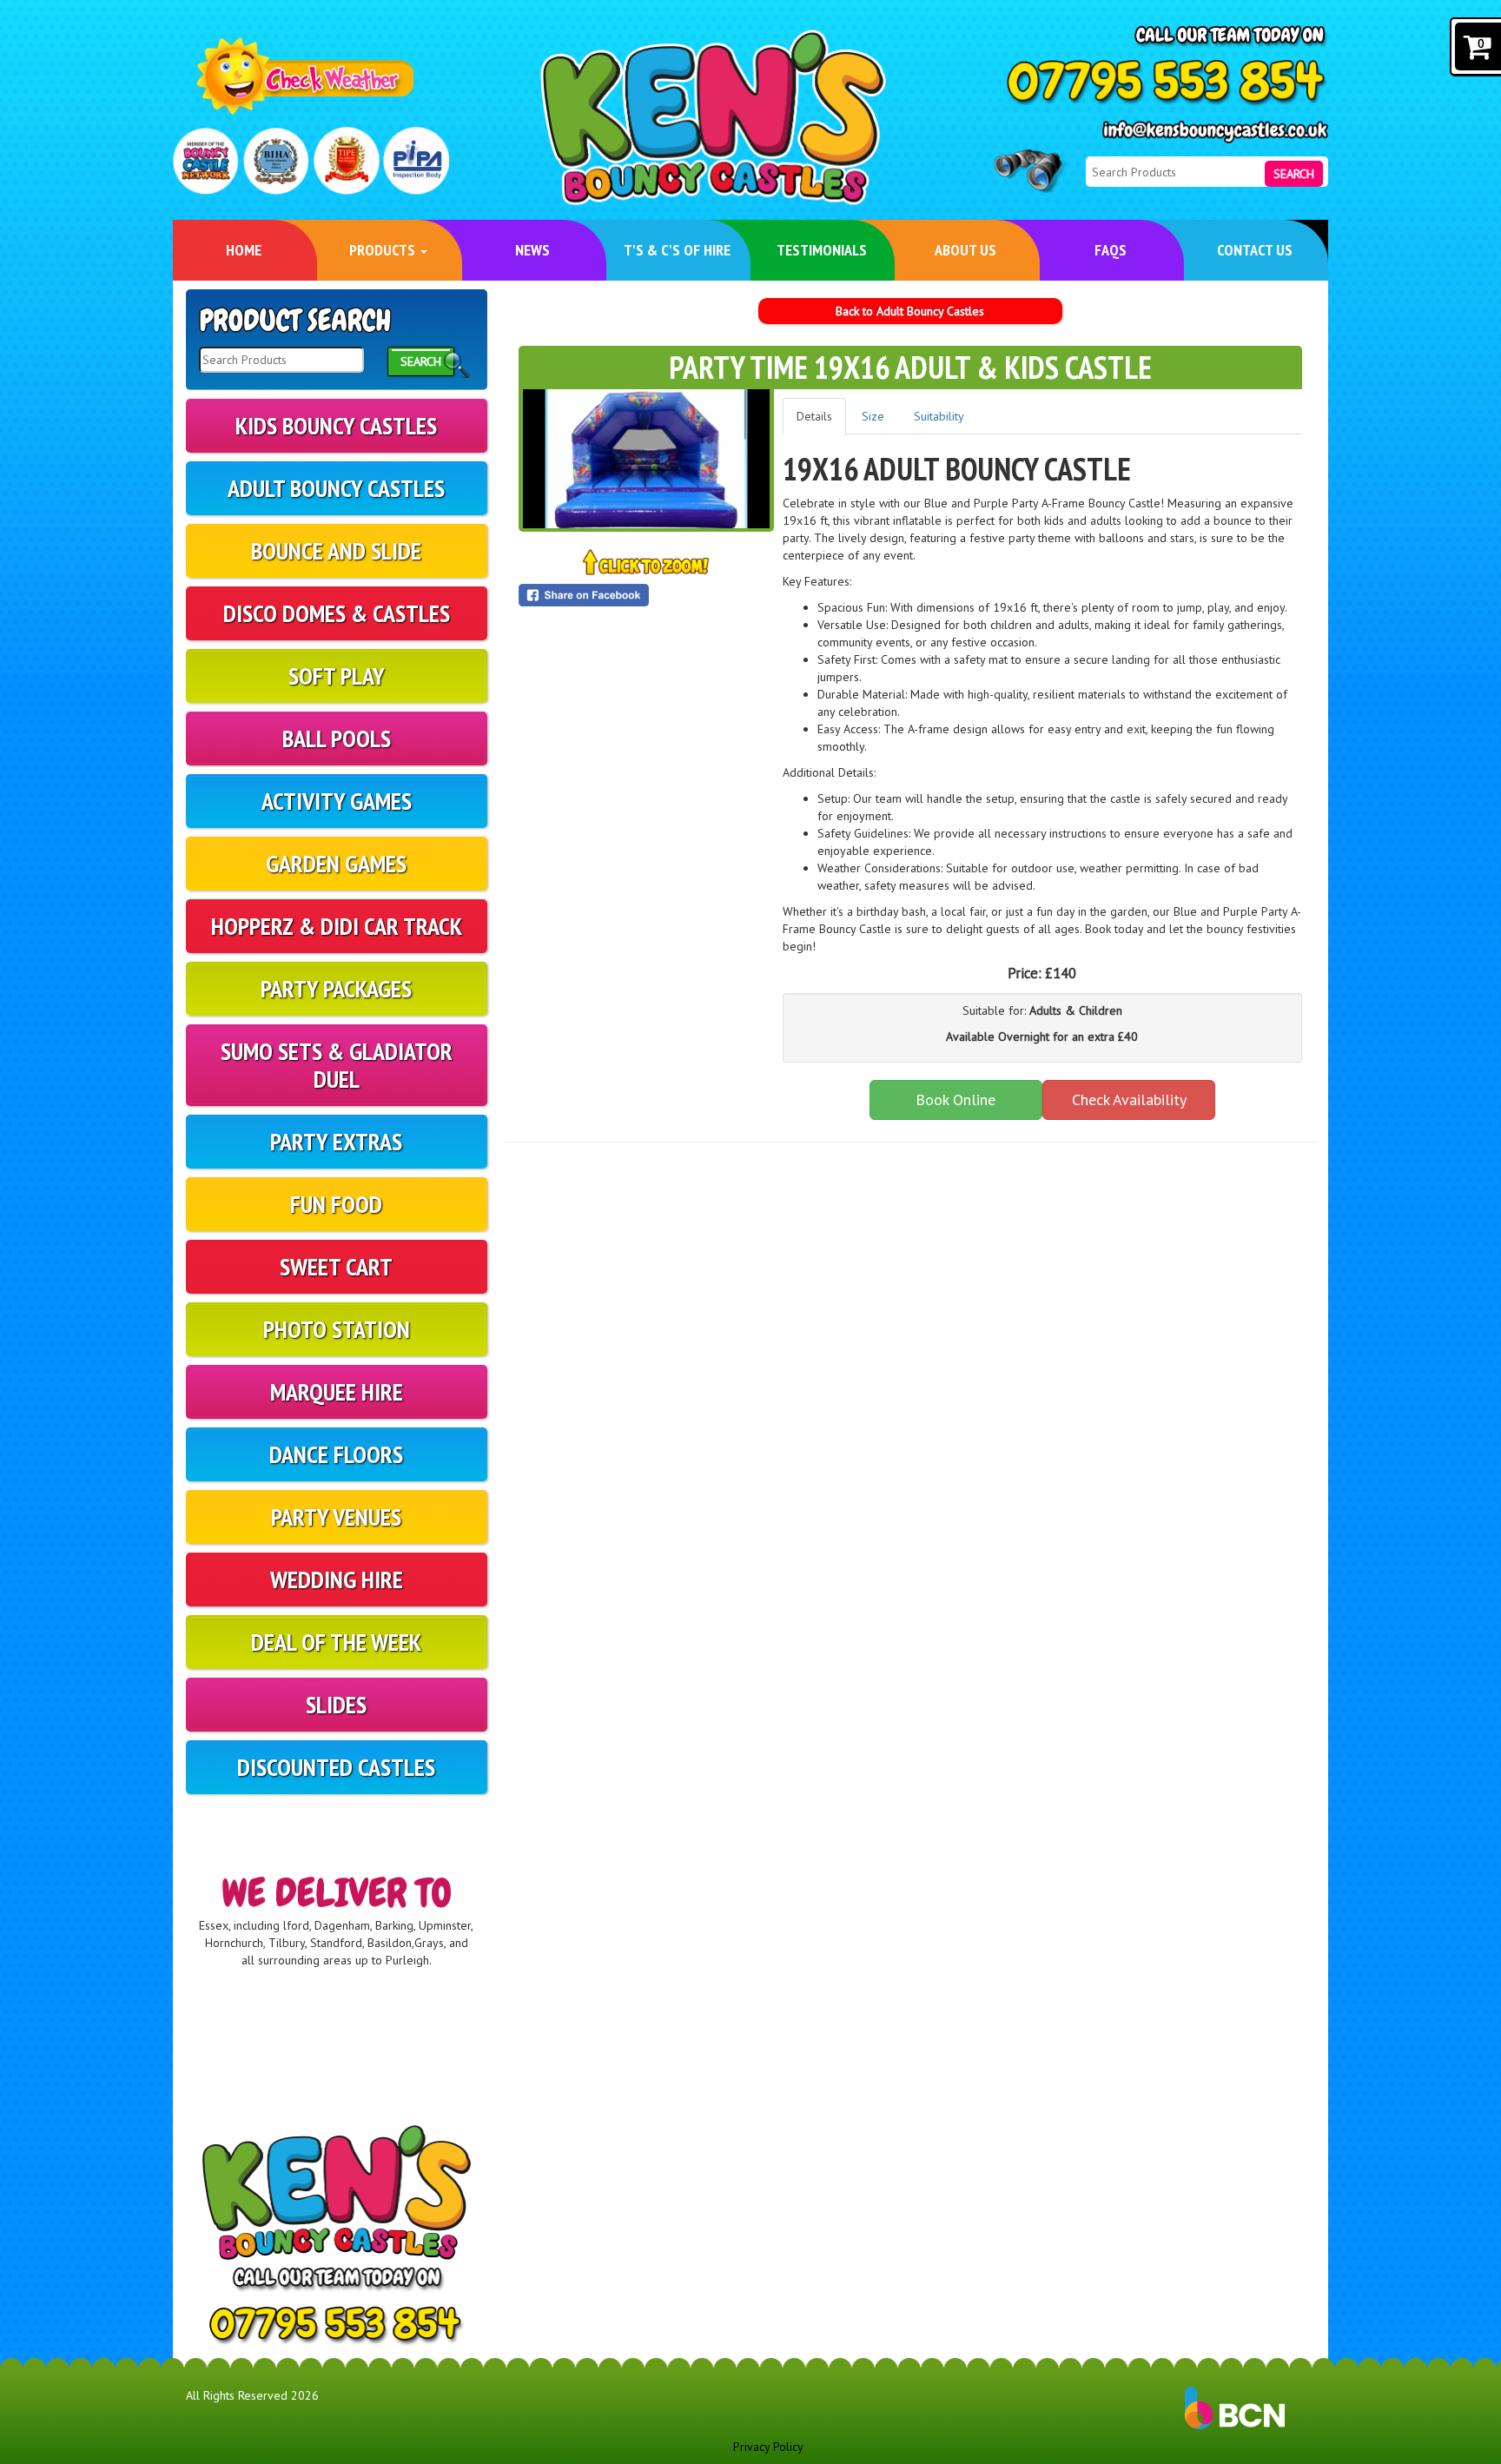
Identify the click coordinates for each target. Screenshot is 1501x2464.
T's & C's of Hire (677, 250)
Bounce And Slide (336, 550)
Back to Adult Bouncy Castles (910, 311)
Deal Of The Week (336, 1642)
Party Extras (336, 1141)
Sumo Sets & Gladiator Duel (337, 1065)
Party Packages (336, 988)
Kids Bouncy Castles (336, 425)
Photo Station (337, 1329)
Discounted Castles (336, 1767)
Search (1294, 174)
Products (384, 250)
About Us (965, 250)
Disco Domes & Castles (337, 613)
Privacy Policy (768, 2447)
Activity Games (337, 801)
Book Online (955, 1100)
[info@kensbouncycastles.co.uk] (1215, 132)
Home (244, 250)
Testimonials (822, 250)
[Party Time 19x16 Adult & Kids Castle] (646, 459)
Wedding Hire (337, 1579)
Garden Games (336, 863)
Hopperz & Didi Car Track (337, 926)
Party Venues (336, 1517)
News (532, 250)
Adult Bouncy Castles (336, 488)
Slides (336, 1704)
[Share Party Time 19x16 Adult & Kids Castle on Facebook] (646, 595)
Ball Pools (337, 738)
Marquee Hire (337, 1391)
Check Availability (1129, 1100)
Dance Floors (336, 1454)
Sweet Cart (336, 1266)
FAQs (1111, 250)
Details (814, 416)
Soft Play (337, 676)
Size (873, 416)
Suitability (939, 416)
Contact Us (1255, 250)
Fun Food (336, 1204)
